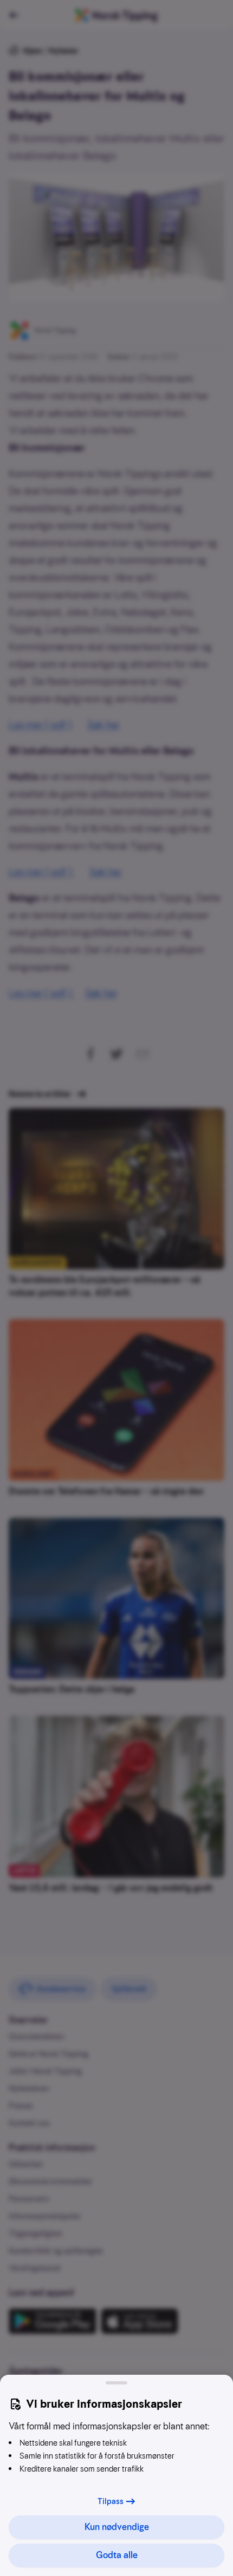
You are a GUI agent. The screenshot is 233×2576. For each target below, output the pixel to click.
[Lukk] (116, 2383)
